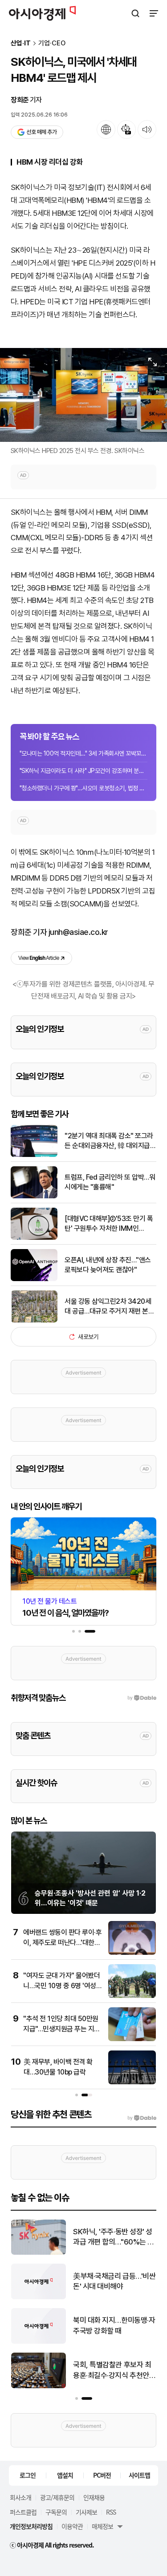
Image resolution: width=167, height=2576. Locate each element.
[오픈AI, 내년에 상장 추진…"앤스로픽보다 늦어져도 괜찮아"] (34, 1279)
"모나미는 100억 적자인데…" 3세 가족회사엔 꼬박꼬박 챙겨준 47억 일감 (83, 753)
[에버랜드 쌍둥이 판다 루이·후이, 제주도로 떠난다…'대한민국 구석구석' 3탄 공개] (132, 1953)
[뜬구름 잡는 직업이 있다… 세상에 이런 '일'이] (39, 2342)
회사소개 (20, 2497)
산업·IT (21, 43)
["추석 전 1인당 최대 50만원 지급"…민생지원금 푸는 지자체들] (132, 2039)
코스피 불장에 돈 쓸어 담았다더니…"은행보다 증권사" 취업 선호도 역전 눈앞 (112, 2371)
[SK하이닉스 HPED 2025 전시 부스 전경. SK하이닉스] (83, 395)
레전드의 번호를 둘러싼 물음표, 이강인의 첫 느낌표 (114, 2281)
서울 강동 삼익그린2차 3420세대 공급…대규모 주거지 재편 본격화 (109, 1307)
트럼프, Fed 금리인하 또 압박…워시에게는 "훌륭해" (110, 1182)
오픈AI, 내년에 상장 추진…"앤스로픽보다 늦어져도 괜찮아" (108, 1265)
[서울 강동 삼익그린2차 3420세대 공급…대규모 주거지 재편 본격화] (34, 1320)
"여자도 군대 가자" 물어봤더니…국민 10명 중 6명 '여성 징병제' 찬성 (61, 1986)
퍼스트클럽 (23, 2512)
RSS (111, 2512)
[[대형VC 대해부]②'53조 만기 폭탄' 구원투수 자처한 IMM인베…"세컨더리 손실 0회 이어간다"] (34, 1238)
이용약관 (72, 2526)
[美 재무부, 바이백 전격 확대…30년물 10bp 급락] (132, 2082)
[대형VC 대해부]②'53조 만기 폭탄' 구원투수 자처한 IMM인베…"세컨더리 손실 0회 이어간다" (110, 1224)
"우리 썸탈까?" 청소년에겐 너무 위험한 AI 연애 (112, 2237)
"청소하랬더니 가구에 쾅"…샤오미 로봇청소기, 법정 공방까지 (83, 788)
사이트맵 (139, 2475)
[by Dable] (142, 2118)
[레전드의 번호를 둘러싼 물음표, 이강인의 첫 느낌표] (39, 2297)
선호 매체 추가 (41, 132)
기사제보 (86, 2512)
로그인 (28, 2475)
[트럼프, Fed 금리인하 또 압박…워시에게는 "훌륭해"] (34, 1196)
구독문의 (56, 2512)
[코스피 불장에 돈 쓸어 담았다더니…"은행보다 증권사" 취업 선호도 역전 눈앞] (39, 2386)
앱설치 (65, 2475)
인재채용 (94, 2497)
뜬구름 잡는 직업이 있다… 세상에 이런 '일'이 (111, 2325)
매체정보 (102, 2526)
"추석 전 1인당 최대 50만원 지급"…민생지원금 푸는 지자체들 (62, 2029)
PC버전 (102, 2475)
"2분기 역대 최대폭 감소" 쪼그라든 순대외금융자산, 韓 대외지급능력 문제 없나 (110, 1141)
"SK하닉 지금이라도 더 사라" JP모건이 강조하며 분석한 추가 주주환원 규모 (83, 771)
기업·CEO (52, 43)
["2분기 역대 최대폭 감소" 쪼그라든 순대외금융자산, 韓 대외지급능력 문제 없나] (34, 1155)
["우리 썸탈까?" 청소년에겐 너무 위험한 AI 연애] (39, 2253)
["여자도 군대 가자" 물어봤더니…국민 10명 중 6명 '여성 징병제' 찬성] (132, 1996)
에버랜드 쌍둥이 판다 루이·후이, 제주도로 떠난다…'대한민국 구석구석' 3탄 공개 (62, 1942)
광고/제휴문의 (57, 2497)
